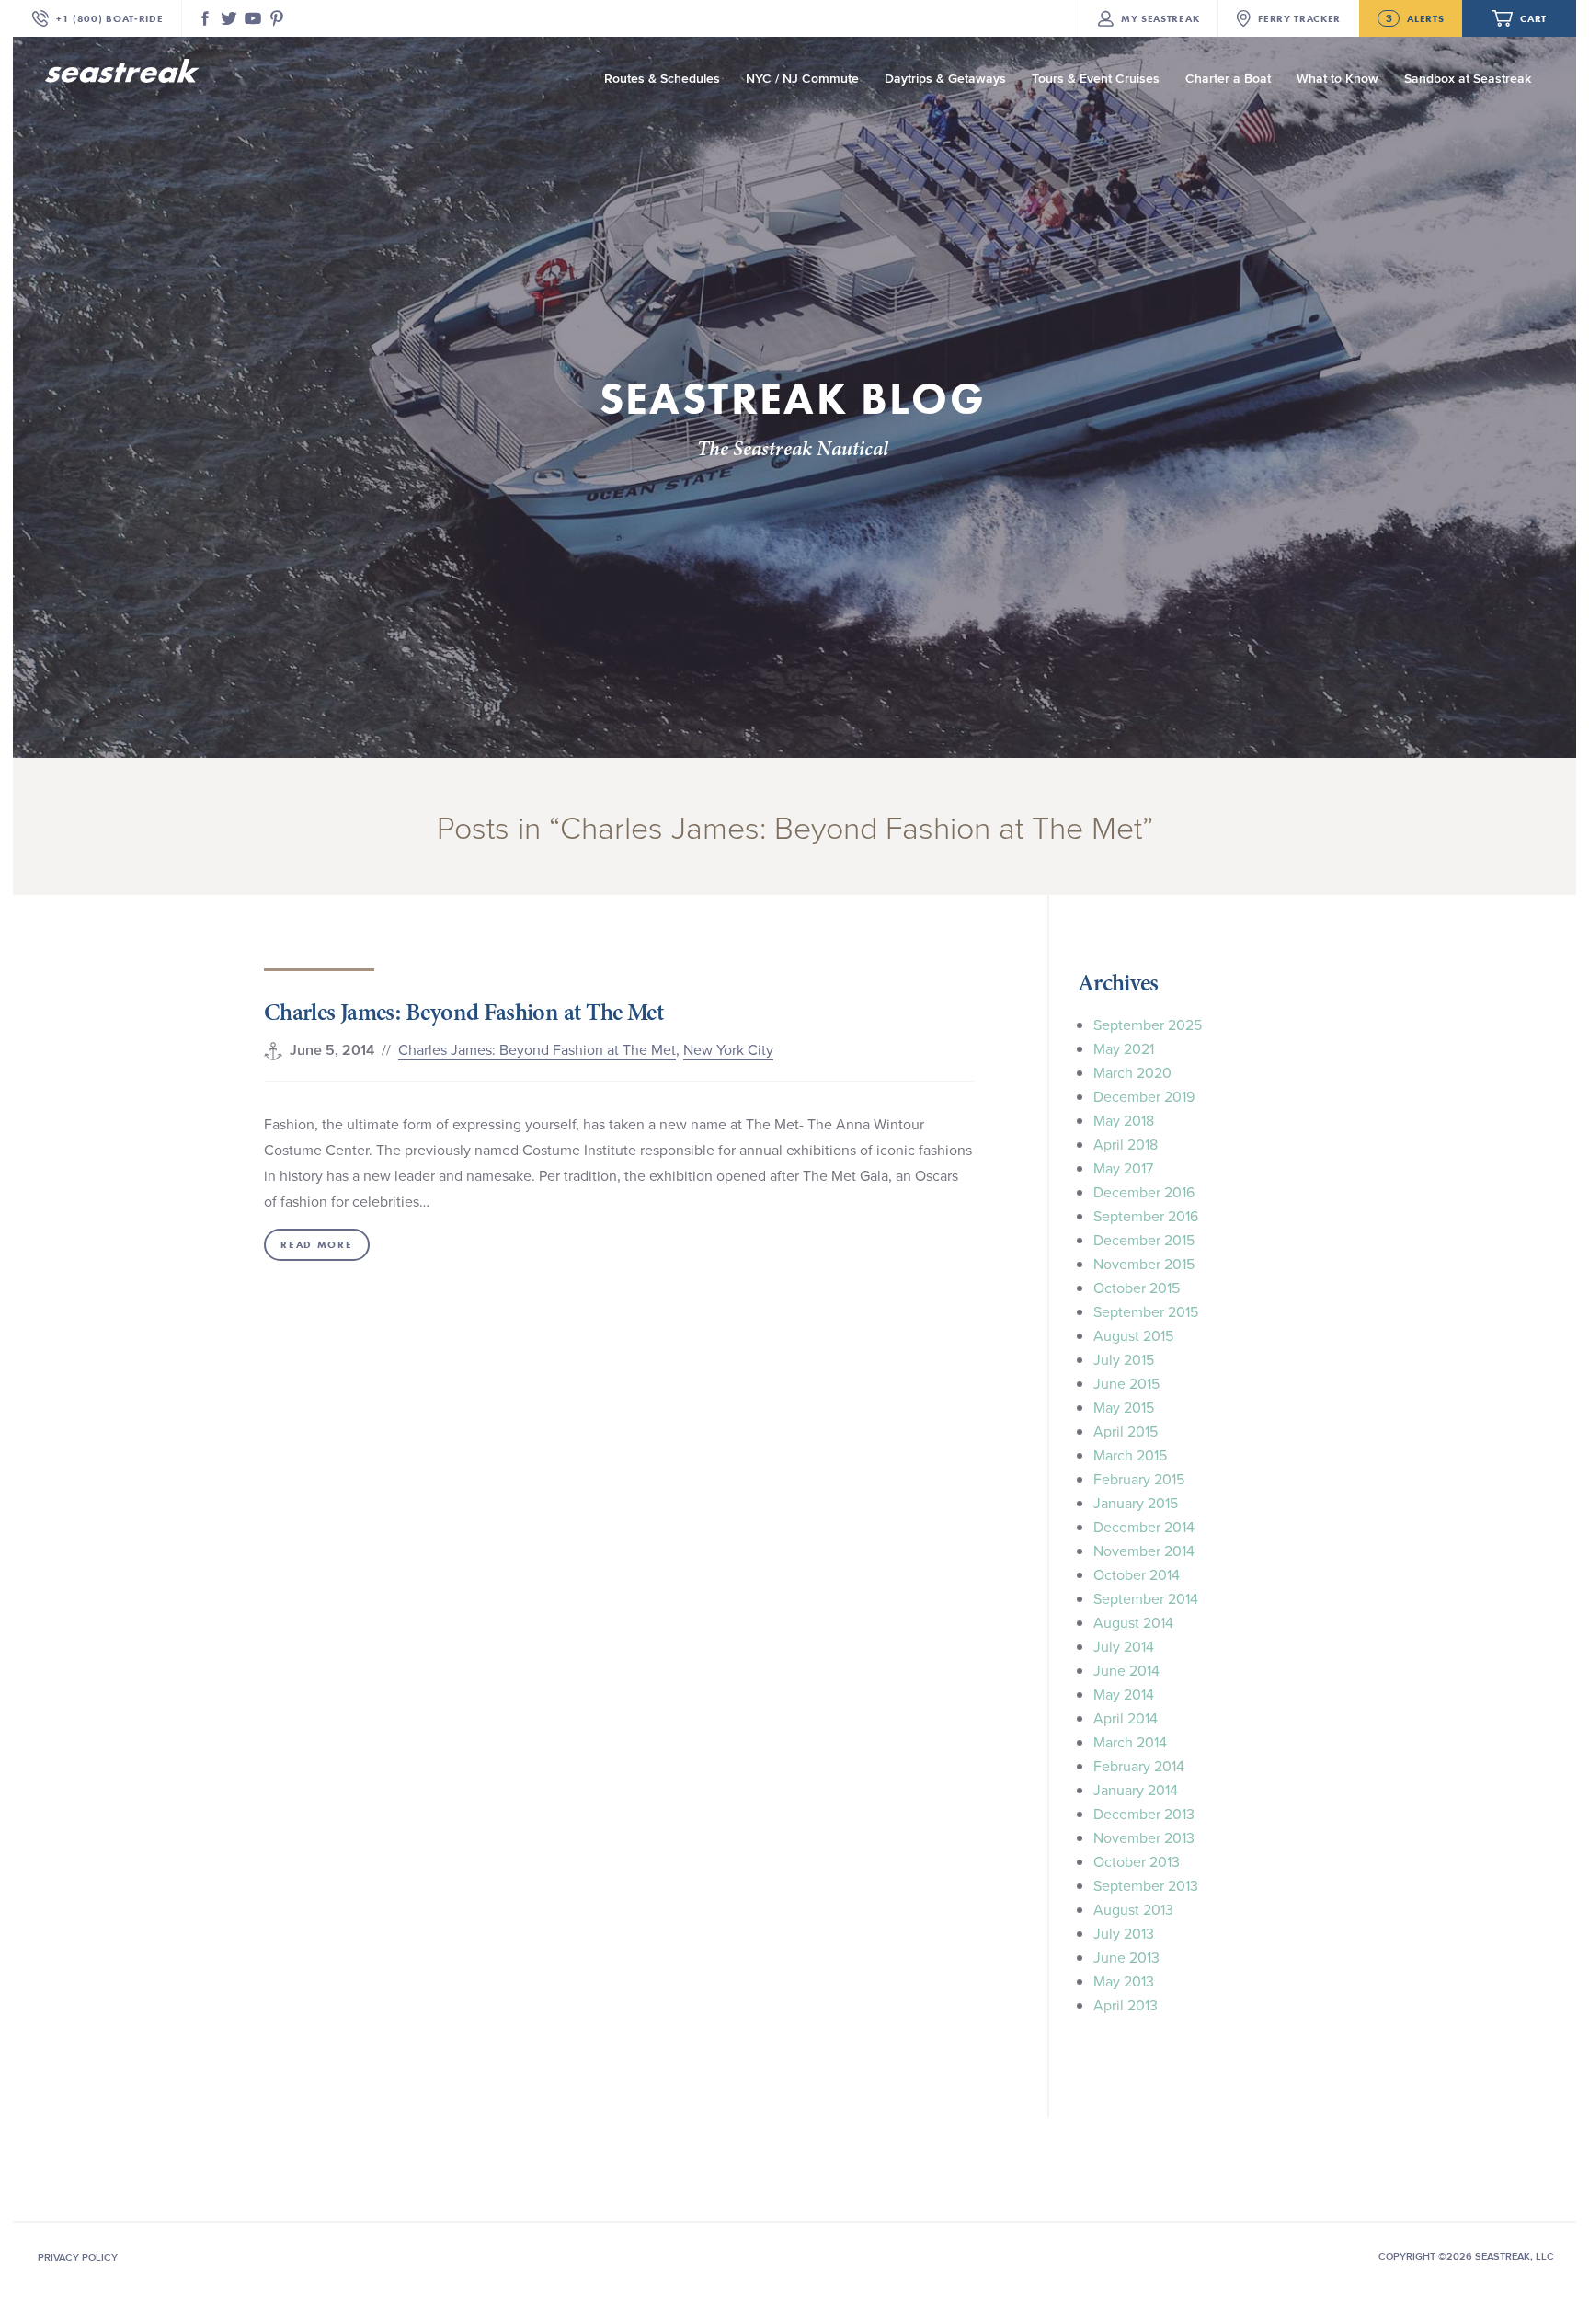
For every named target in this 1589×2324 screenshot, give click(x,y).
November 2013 (1144, 1837)
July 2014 (1124, 1646)
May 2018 (1124, 1120)
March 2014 (1130, 1742)
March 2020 (1132, 1072)
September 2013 (1146, 1885)
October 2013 (1137, 1861)
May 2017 (1123, 1168)
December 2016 (1144, 1192)
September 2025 (1148, 1025)
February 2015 (1139, 1479)
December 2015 (1144, 1240)
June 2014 (1126, 1670)
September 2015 (1146, 1311)
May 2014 (1124, 1694)
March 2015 (1130, 1455)
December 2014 (1144, 1527)
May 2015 (1124, 1407)
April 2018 (1126, 1144)
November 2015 (1144, 1264)
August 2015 (1133, 1335)
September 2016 (1146, 1216)
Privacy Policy (78, 2257)
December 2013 (1144, 1814)
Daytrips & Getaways (945, 79)
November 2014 (1144, 1551)
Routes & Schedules (662, 79)
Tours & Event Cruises (1096, 79)
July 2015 (1124, 1359)
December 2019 (1144, 1096)
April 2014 (1126, 1718)
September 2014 (1146, 1598)
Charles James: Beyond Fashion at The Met (463, 1012)
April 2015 (1126, 1431)
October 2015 (1137, 1288)
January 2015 (1136, 1503)
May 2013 (1124, 1981)
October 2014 (1137, 1574)
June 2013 (1126, 1957)
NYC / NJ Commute (802, 79)
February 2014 (1139, 1766)
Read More (316, 1245)
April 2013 (1126, 2005)
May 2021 (1124, 1048)
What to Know (1338, 79)
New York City (728, 1049)
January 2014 (1136, 1790)
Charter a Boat (1228, 79)
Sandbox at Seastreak (1468, 79)
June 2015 (1126, 1383)
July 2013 (1124, 1933)
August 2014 (1133, 1622)
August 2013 (1133, 1909)
